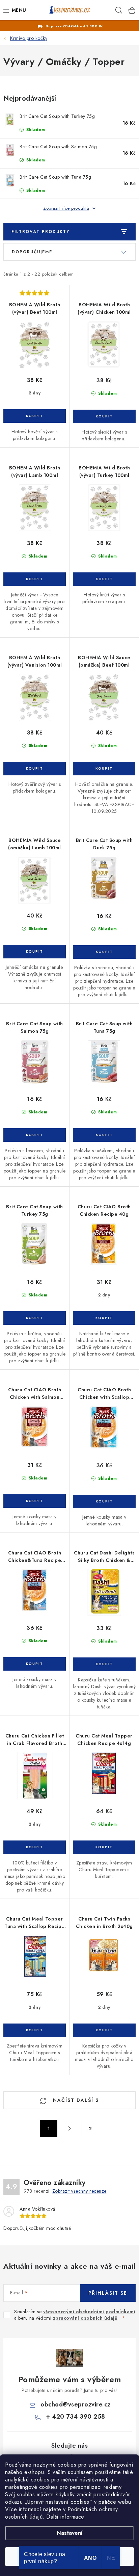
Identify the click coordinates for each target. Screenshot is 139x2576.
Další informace (65, 2517)
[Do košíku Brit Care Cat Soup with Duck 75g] (104, 952)
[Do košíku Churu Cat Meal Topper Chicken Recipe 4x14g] (104, 1847)
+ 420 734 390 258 (76, 2417)
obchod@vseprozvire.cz (76, 2404)
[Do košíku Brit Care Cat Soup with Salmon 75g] (35, 1135)
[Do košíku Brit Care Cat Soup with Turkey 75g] (35, 1318)
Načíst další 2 (75, 2100)
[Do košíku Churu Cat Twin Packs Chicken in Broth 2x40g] (104, 2030)
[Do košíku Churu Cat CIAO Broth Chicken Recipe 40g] (104, 1318)
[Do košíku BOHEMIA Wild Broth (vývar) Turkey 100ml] (104, 579)
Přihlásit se (108, 2293)
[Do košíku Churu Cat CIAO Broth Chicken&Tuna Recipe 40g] (35, 1664)
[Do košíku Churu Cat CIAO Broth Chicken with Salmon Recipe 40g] (35, 1501)
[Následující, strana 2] (69, 2129)
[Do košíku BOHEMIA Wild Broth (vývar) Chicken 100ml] (104, 416)
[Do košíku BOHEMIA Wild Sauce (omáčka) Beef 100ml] (104, 769)
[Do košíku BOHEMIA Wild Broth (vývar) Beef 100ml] (35, 416)
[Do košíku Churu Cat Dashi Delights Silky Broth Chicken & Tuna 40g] (104, 1664)
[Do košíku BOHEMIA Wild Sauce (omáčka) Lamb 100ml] (35, 952)
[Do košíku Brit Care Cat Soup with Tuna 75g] (104, 1135)
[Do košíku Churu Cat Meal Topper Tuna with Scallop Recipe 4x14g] (35, 2030)
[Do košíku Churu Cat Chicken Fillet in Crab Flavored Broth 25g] (35, 1847)
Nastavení (70, 2533)
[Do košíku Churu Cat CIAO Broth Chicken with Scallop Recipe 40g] (104, 1501)
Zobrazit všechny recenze (79, 2191)
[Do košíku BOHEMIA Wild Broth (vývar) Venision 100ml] (35, 769)
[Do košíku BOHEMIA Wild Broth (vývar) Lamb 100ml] (35, 579)
